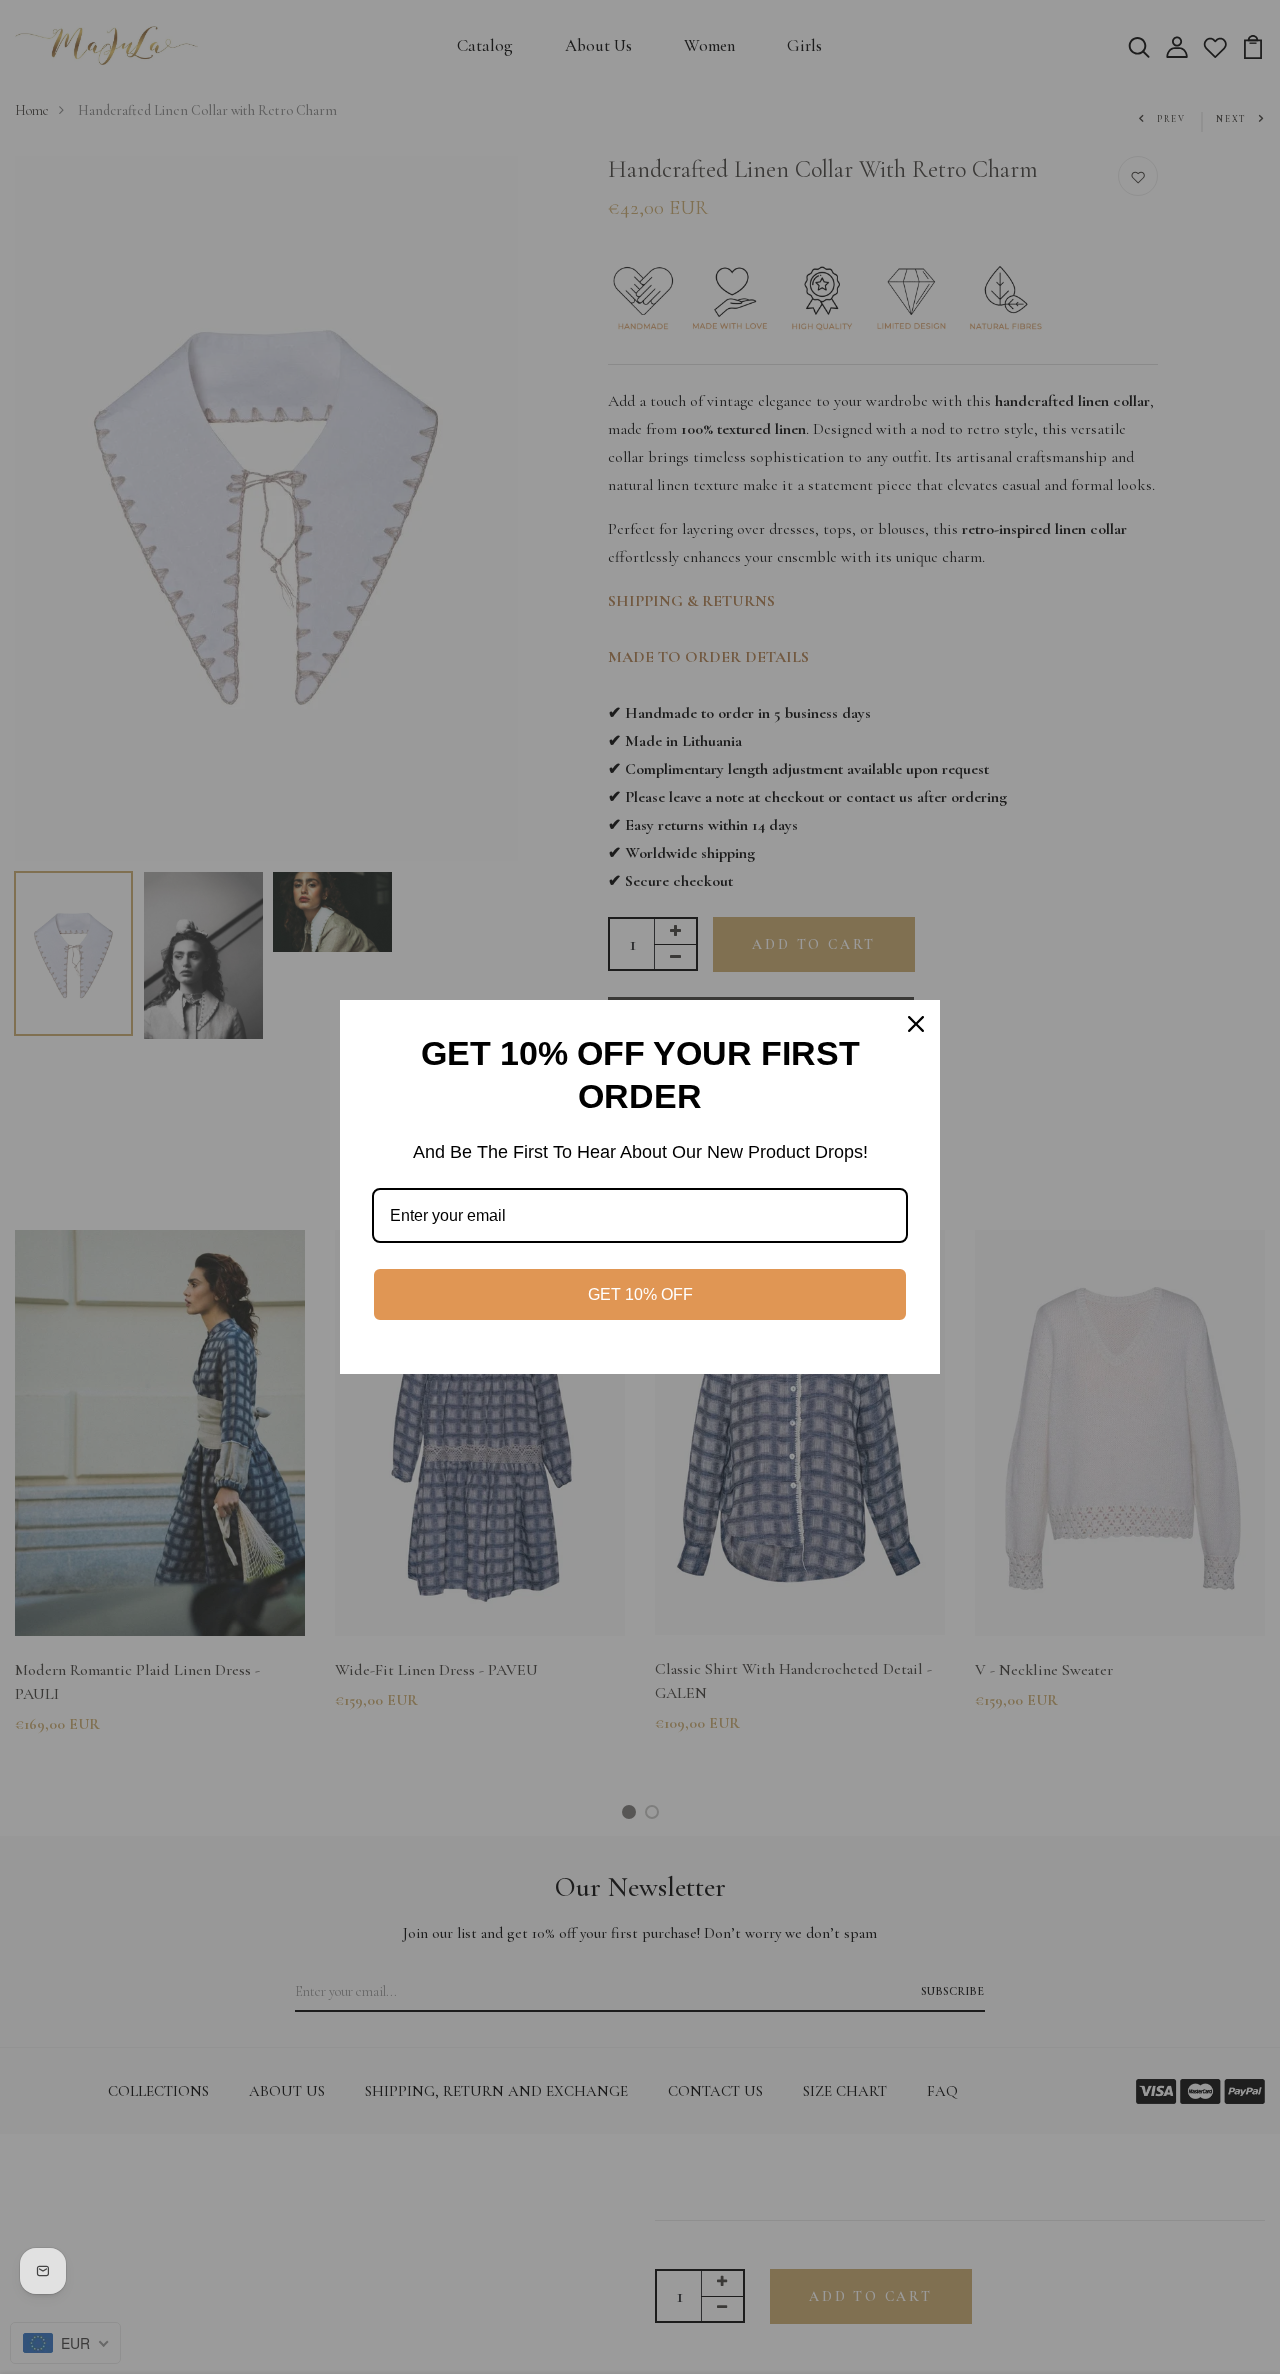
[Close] (916, 1024)
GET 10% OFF (640, 1294)
